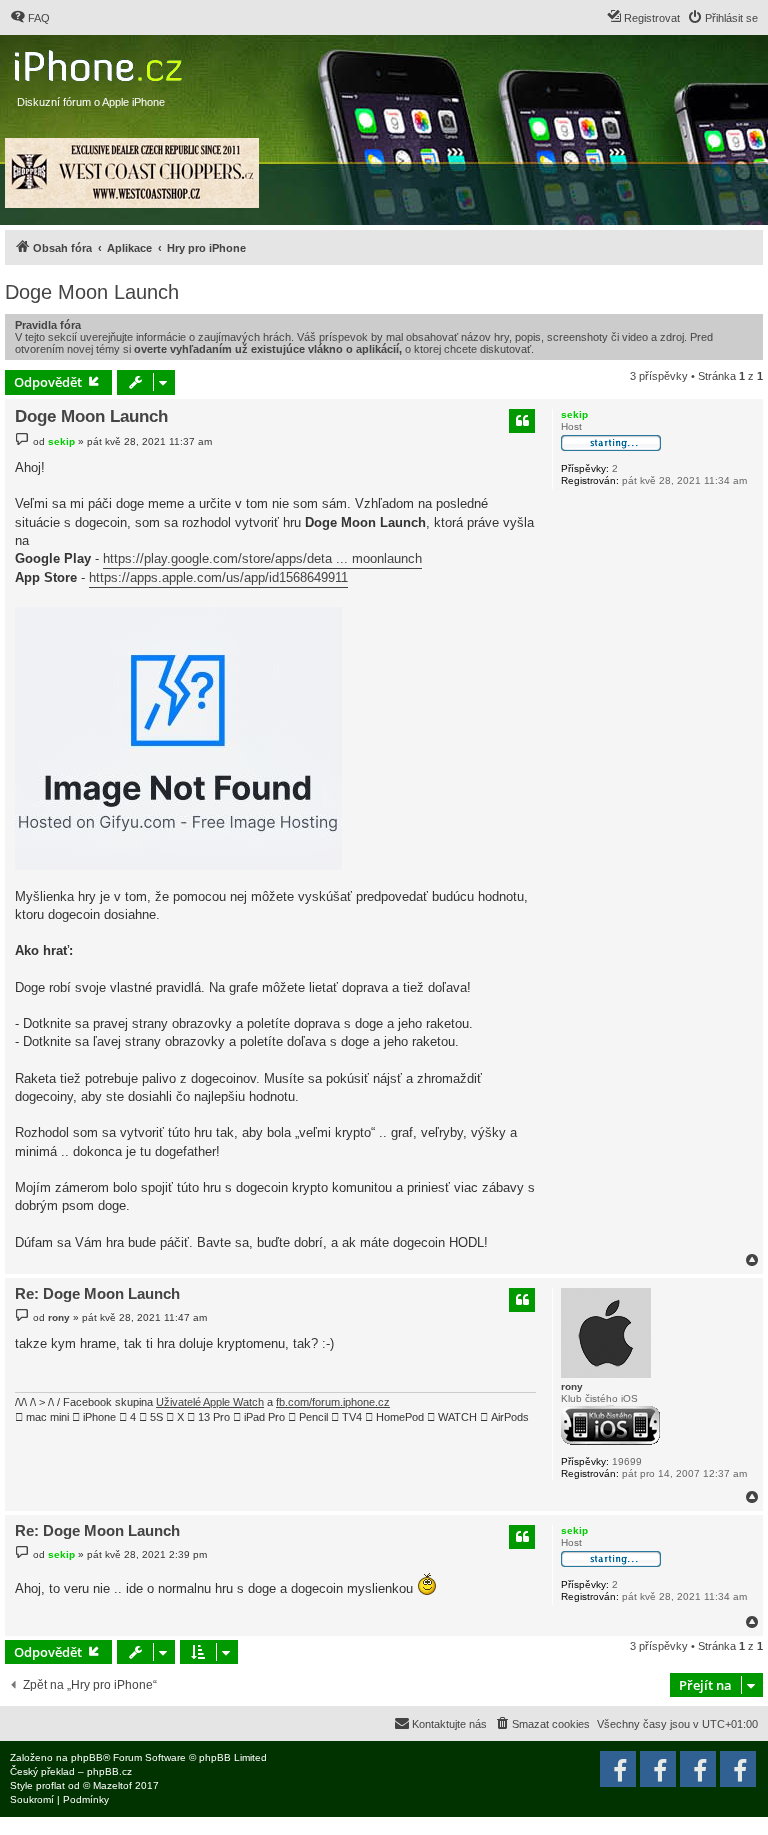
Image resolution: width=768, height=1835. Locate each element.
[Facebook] (738, 1769)
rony (572, 1386)
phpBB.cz (109, 1771)
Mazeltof (112, 1785)
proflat (50, 1785)
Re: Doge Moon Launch (97, 1293)
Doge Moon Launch (92, 292)
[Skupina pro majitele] (698, 1769)
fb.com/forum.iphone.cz (333, 1402)
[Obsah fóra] (100, 61)
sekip (574, 414)
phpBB (87, 1757)
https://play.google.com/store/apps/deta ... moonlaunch (262, 558)
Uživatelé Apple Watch (210, 1402)
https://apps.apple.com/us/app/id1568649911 (218, 577)
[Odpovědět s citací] (522, 421)
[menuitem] (30, 18)
